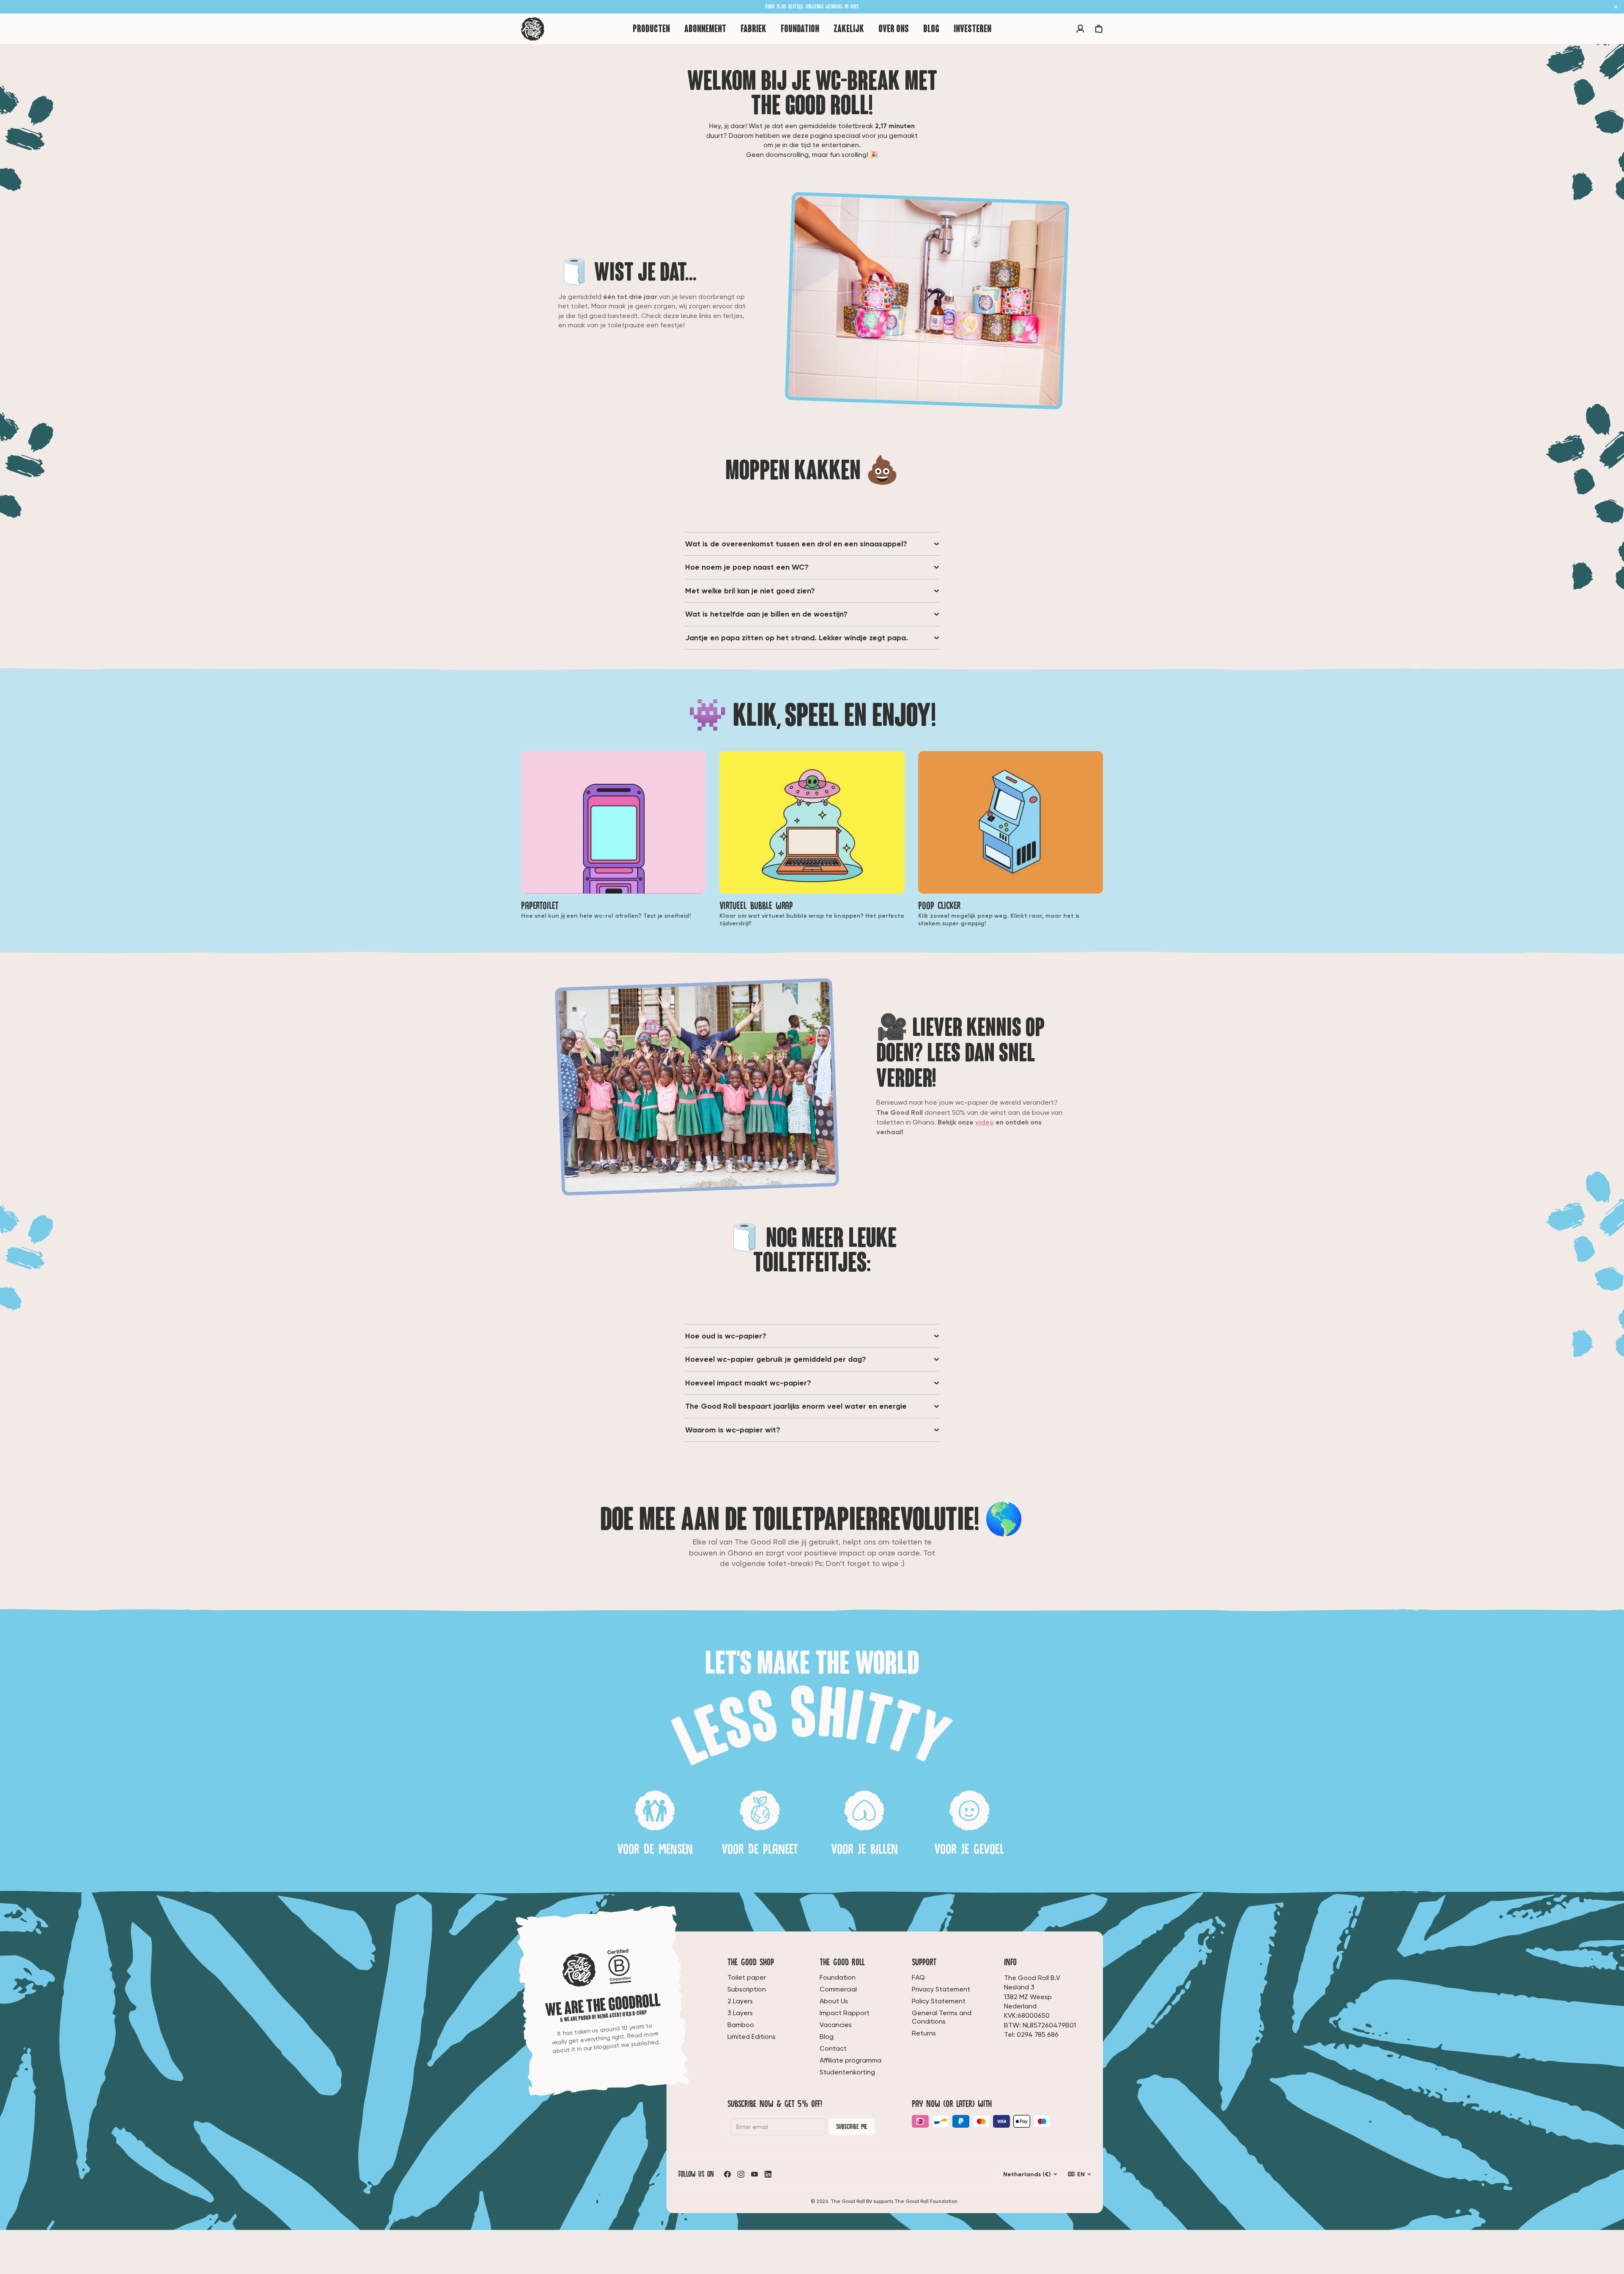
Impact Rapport (845, 2013)
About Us (834, 2001)
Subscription (747, 1989)
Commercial (838, 1989)
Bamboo (741, 2025)
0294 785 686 (1038, 2034)
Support (924, 1962)
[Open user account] (1080, 29)
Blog (827, 2037)
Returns (924, 2033)
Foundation (838, 1977)
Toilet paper (747, 1977)
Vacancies (836, 2025)
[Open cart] (1099, 29)
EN (1081, 2174)
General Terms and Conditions (942, 2017)
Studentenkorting (847, 2072)
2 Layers (740, 2001)
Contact (833, 2048)
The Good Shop (751, 1962)
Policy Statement (939, 2001)
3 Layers (740, 2013)
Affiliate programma (850, 2060)
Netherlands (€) (1027, 2174)
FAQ (918, 1977)
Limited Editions (752, 2037)
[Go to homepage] (533, 29)
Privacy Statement (941, 1989)
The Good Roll (842, 1962)
